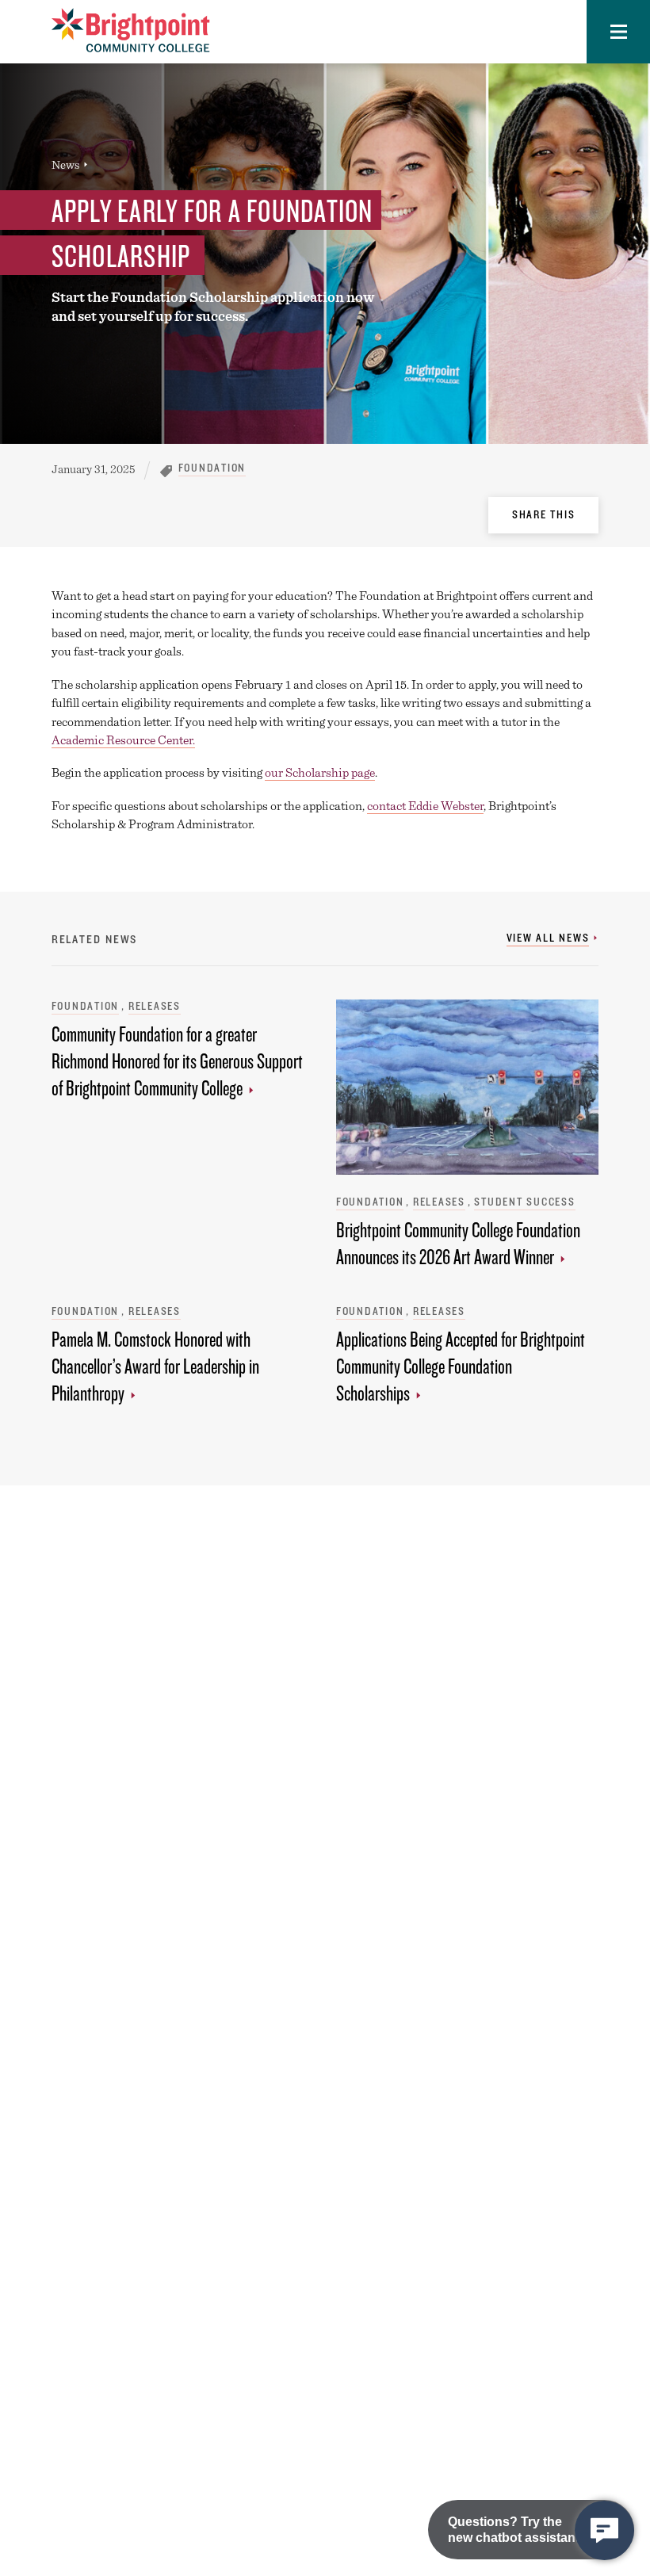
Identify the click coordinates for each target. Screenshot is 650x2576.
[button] (618, 32)
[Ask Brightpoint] (604, 2530)
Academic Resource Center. (123, 740)
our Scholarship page (320, 772)
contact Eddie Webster (425, 806)
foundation (212, 468)
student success (524, 1202)
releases (155, 1006)
